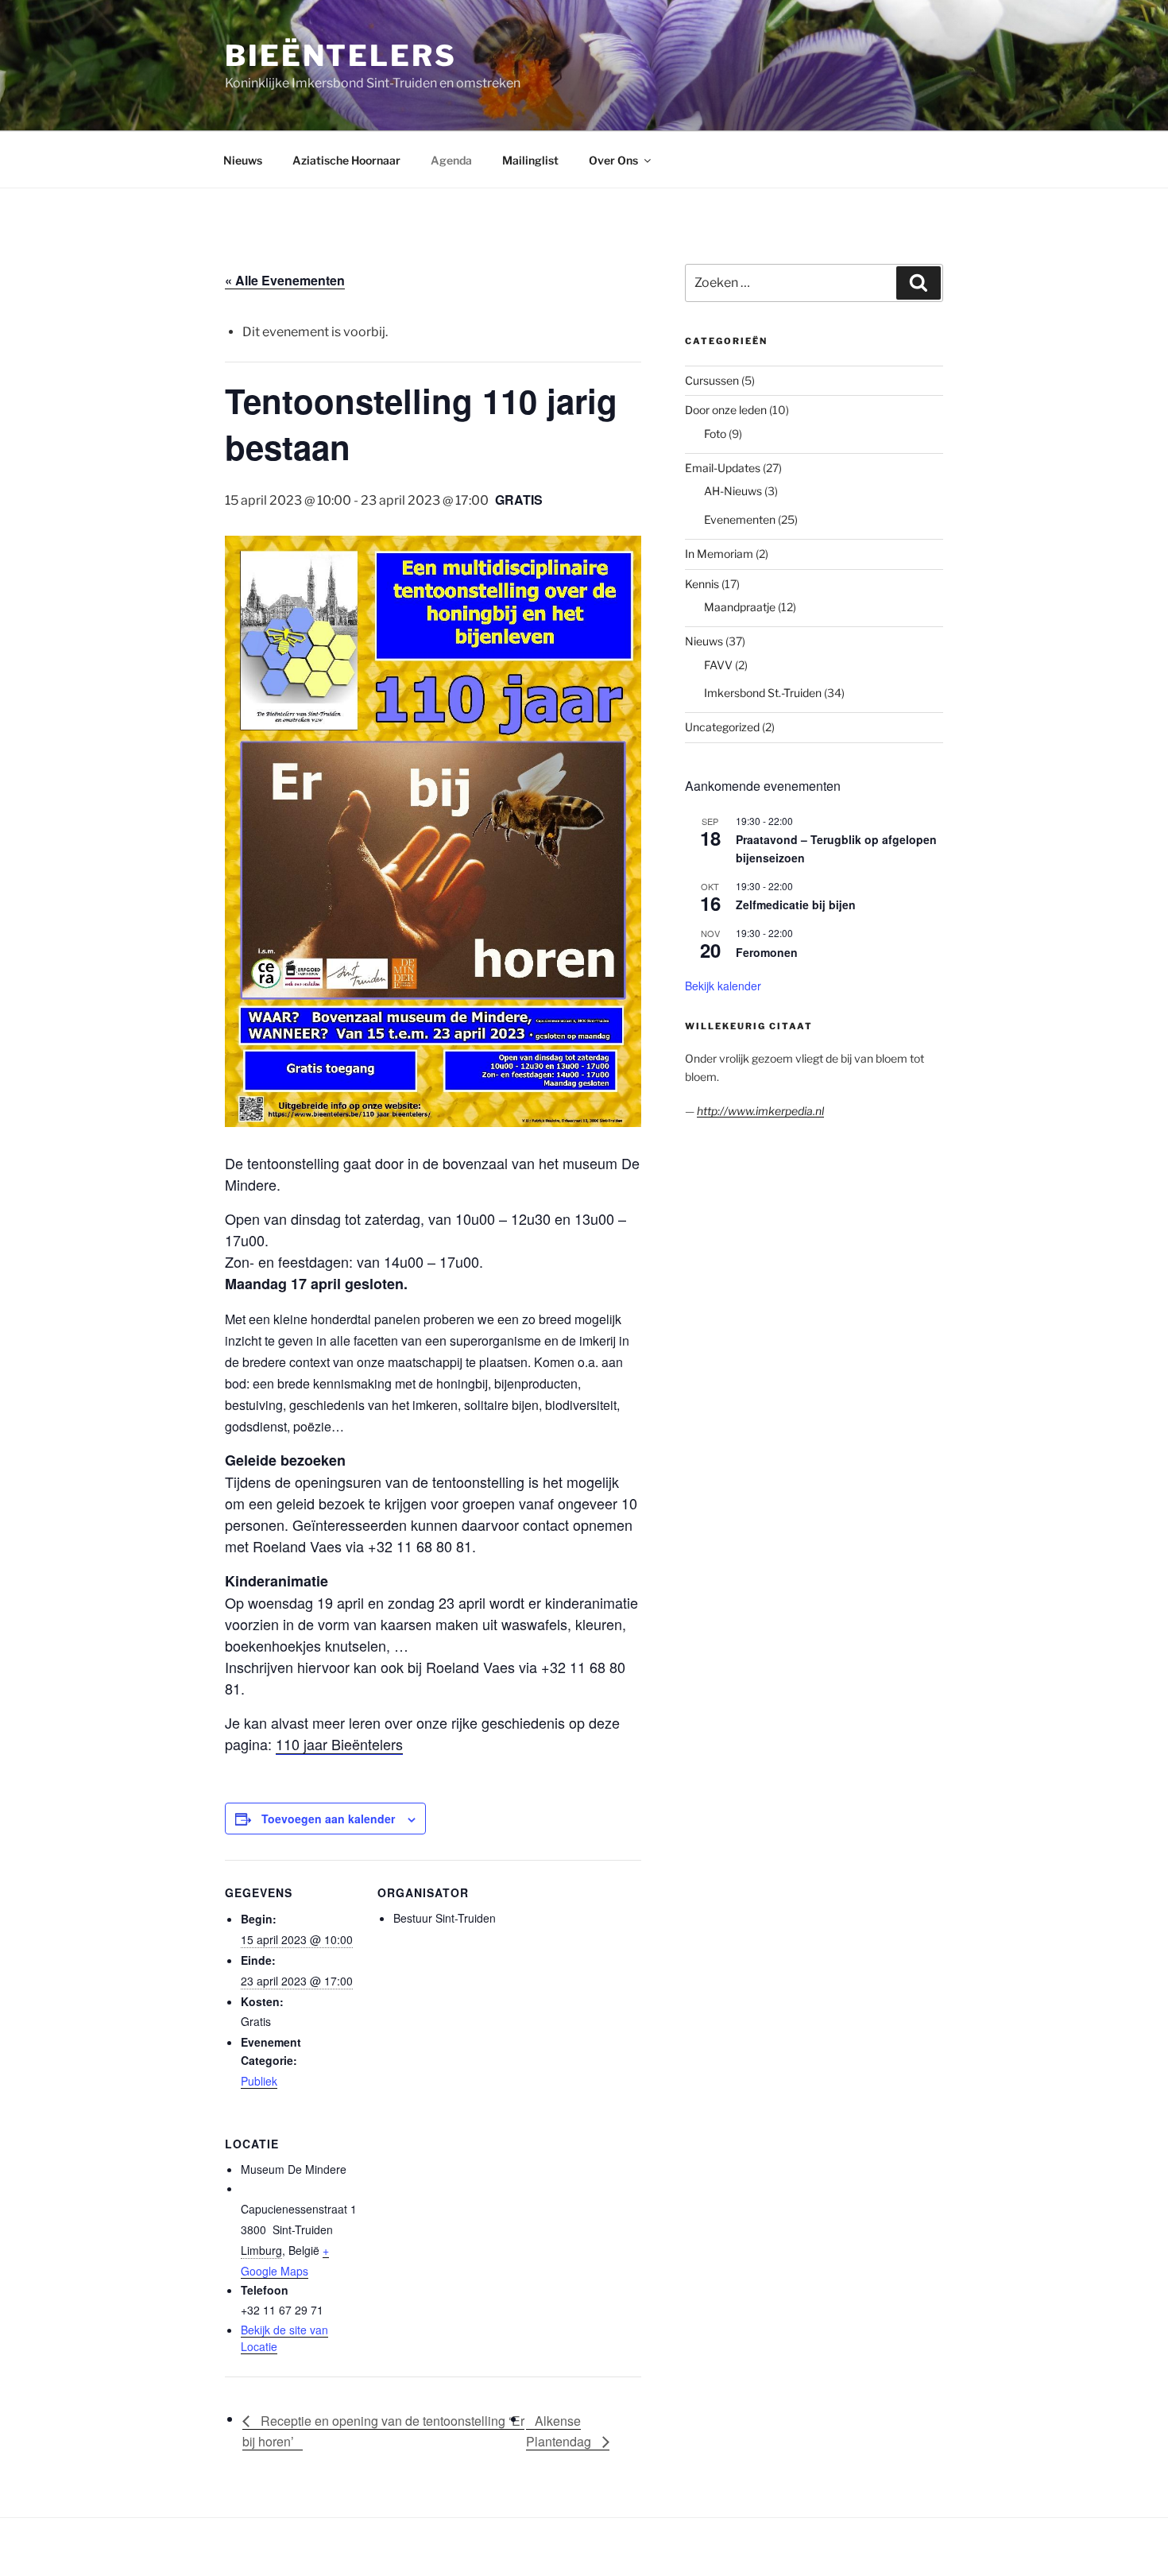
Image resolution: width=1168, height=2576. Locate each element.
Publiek (259, 2081)
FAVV (718, 665)
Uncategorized (722, 727)
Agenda (451, 160)
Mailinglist (530, 160)
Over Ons (613, 160)
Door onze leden (726, 410)
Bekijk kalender (723, 986)
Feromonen (767, 952)
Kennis (702, 584)
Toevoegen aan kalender (328, 1819)
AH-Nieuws (733, 491)
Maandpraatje (740, 607)
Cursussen (712, 380)
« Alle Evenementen (285, 280)
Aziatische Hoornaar (346, 160)
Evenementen (740, 519)
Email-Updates (723, 468)
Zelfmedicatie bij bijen (796, 905)
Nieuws (243, 160)
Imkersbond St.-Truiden (763, 693)
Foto (715, 434)
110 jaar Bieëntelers (339, 1744)
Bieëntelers (341, 56)
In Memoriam (719, 554)
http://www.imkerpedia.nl (760, 1111)
